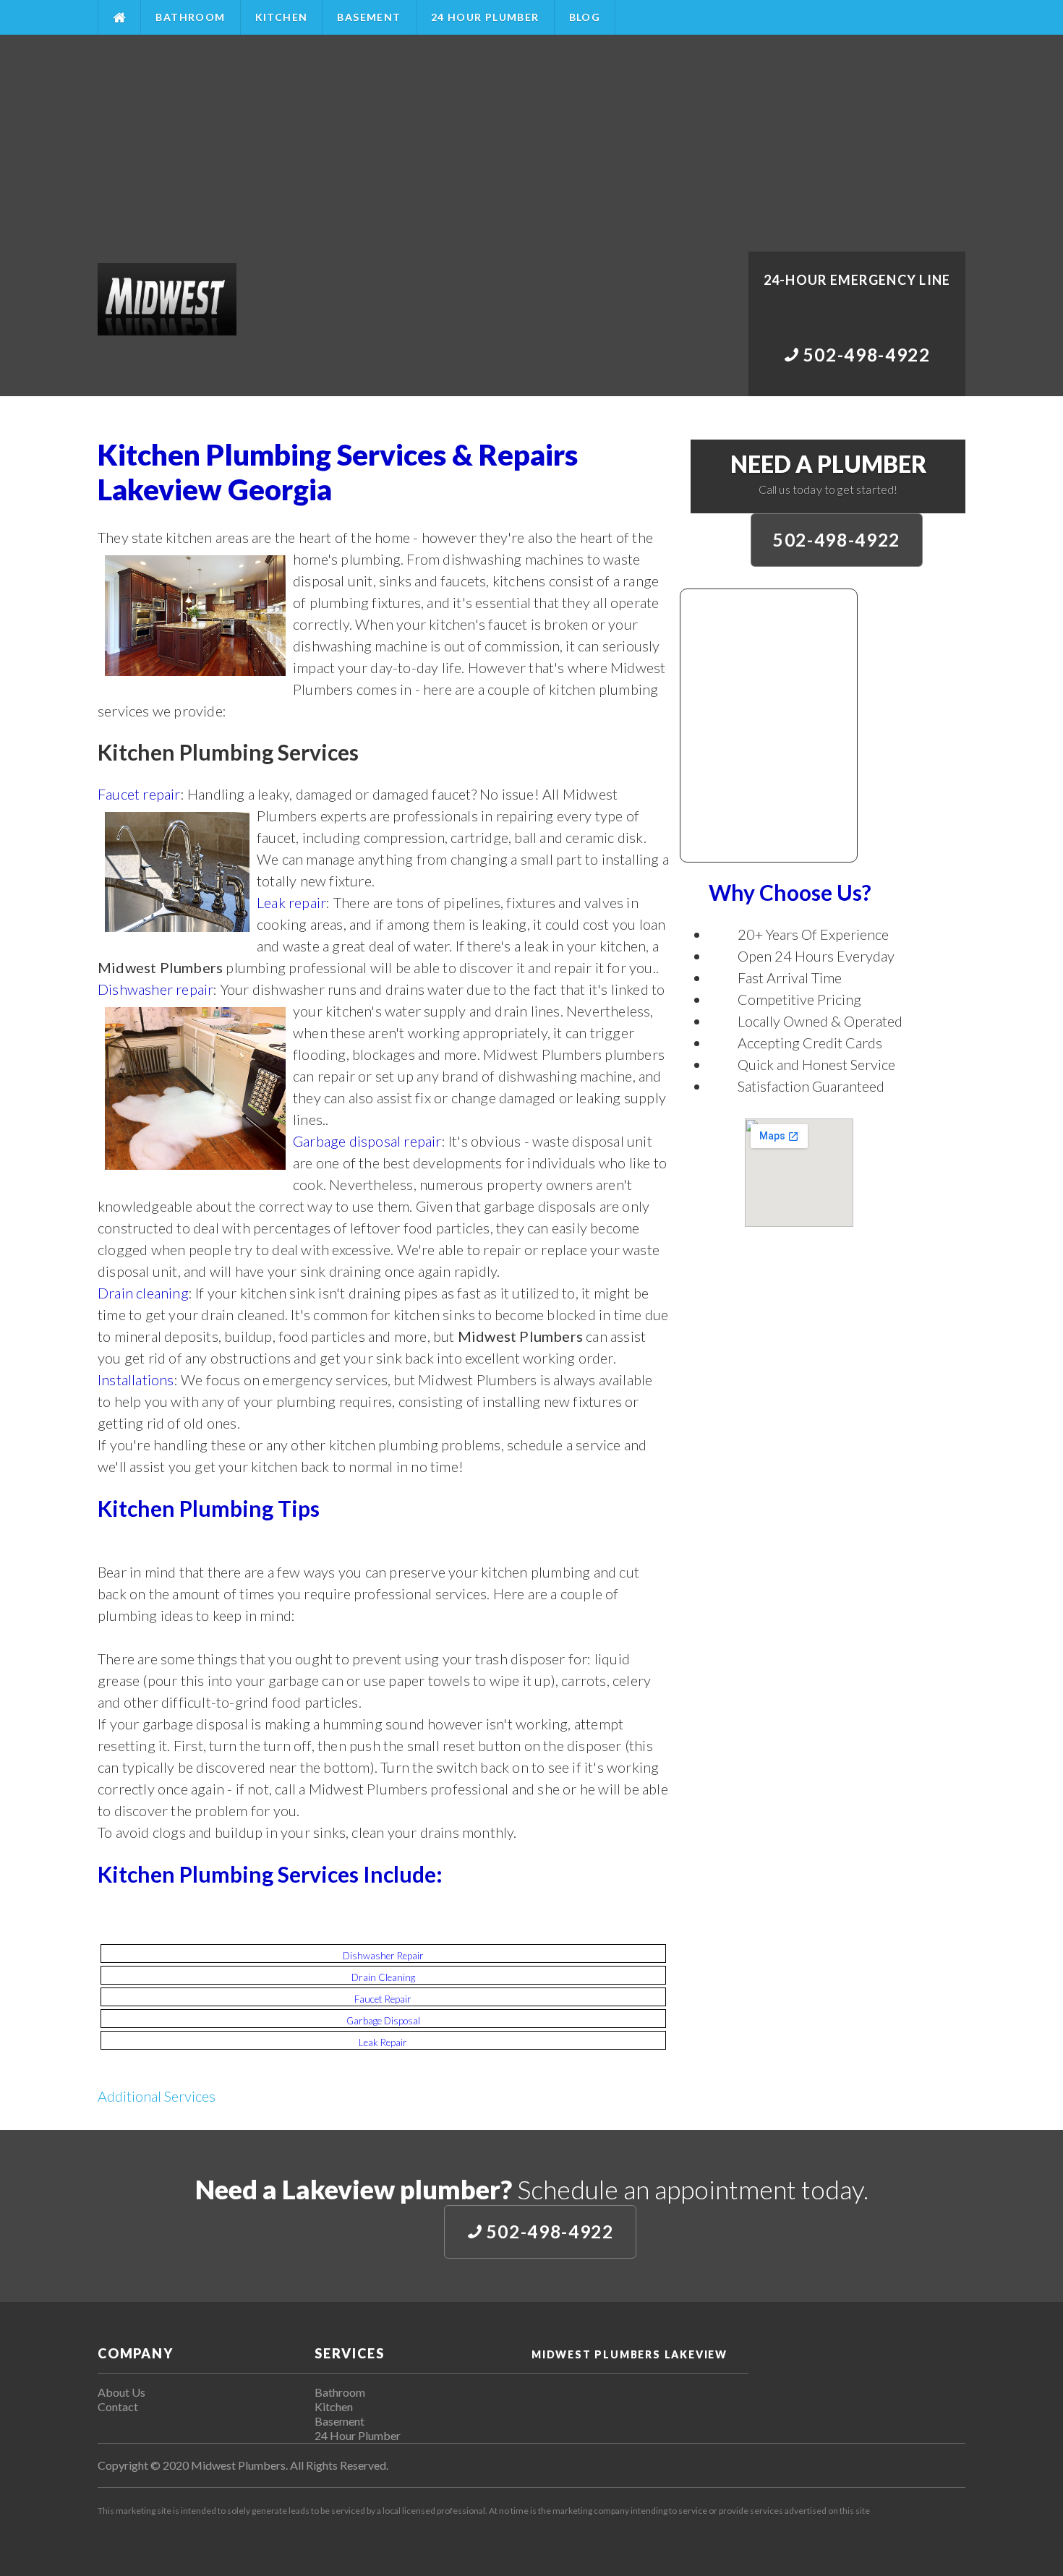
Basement (369, 17)
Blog (585, 17)
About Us (121, 2392)
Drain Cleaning (383, 1977)
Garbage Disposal (383, 2021)
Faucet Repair (383, 1999)
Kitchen (282, 17)
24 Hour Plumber (485, 17)
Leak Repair (383, 2042)
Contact (118, 2406)
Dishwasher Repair (383, 1956)
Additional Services (157, 2096)
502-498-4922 (837, 540)
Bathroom (190, 17)
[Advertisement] (531, 143)
